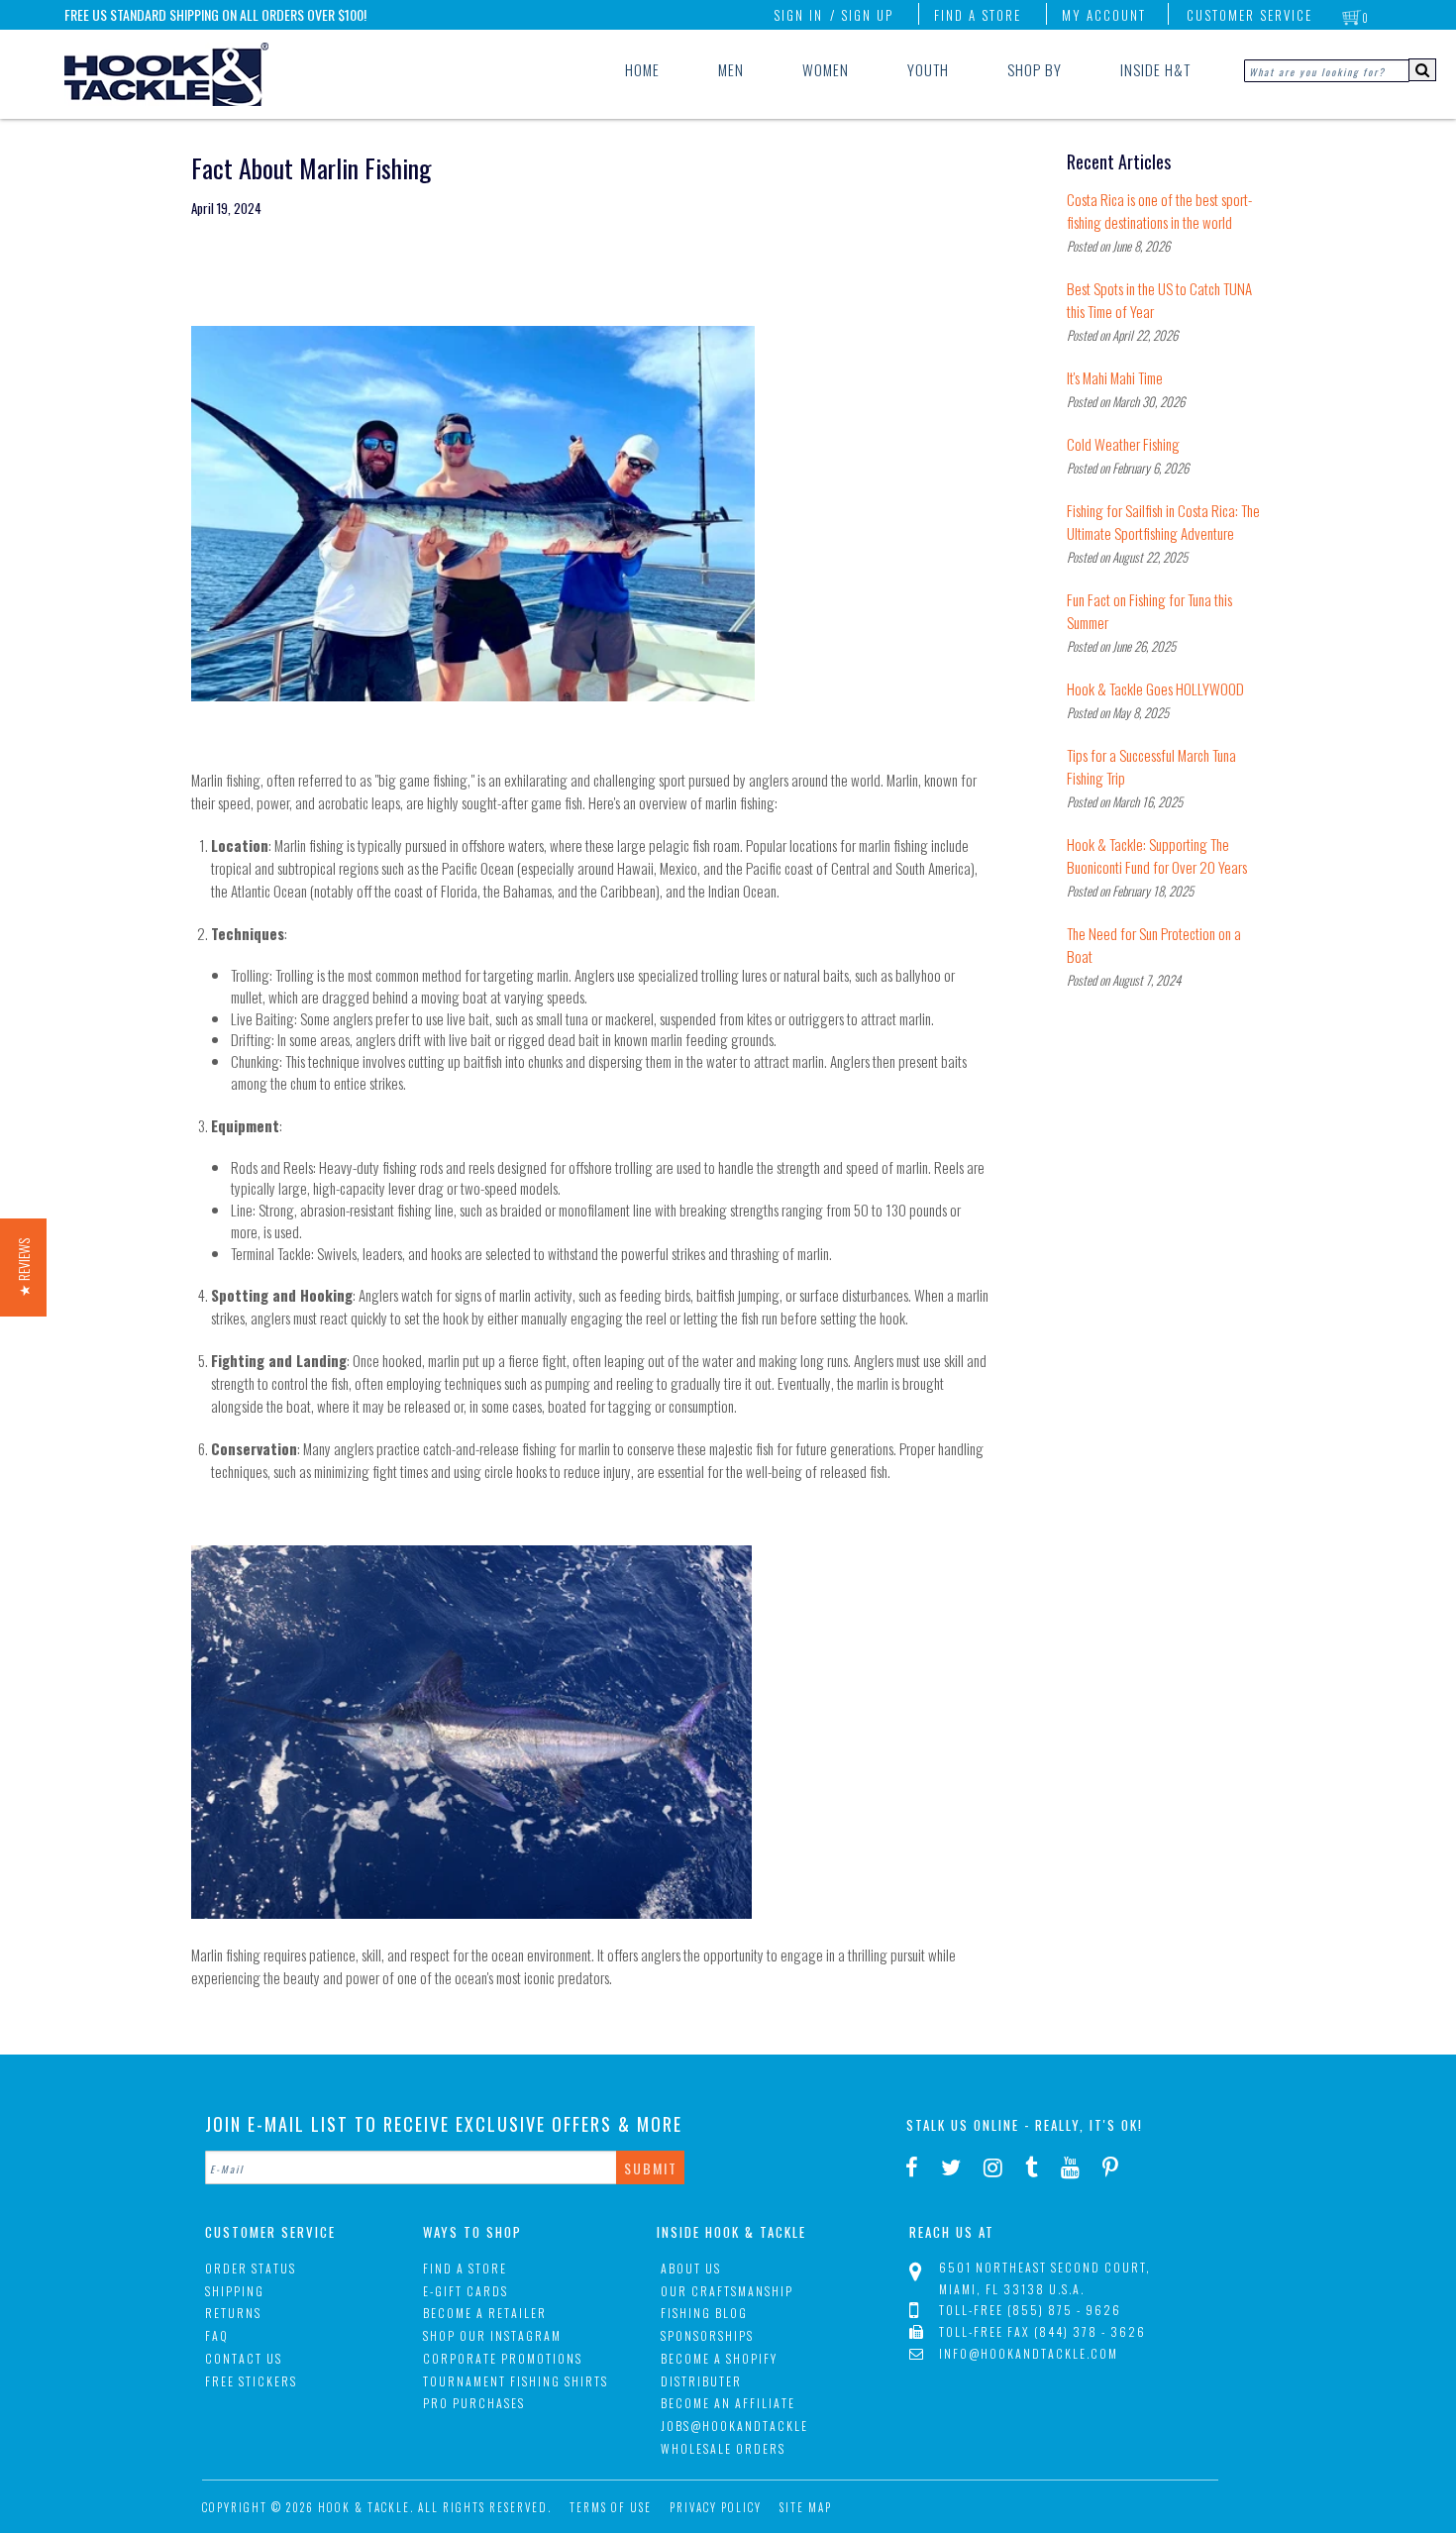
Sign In (798, 15)
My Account (1104, 15)
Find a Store (978, 15)
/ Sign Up (862, 15)
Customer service (1249, 15)
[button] (23, 1267)
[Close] (1025, 1069)
